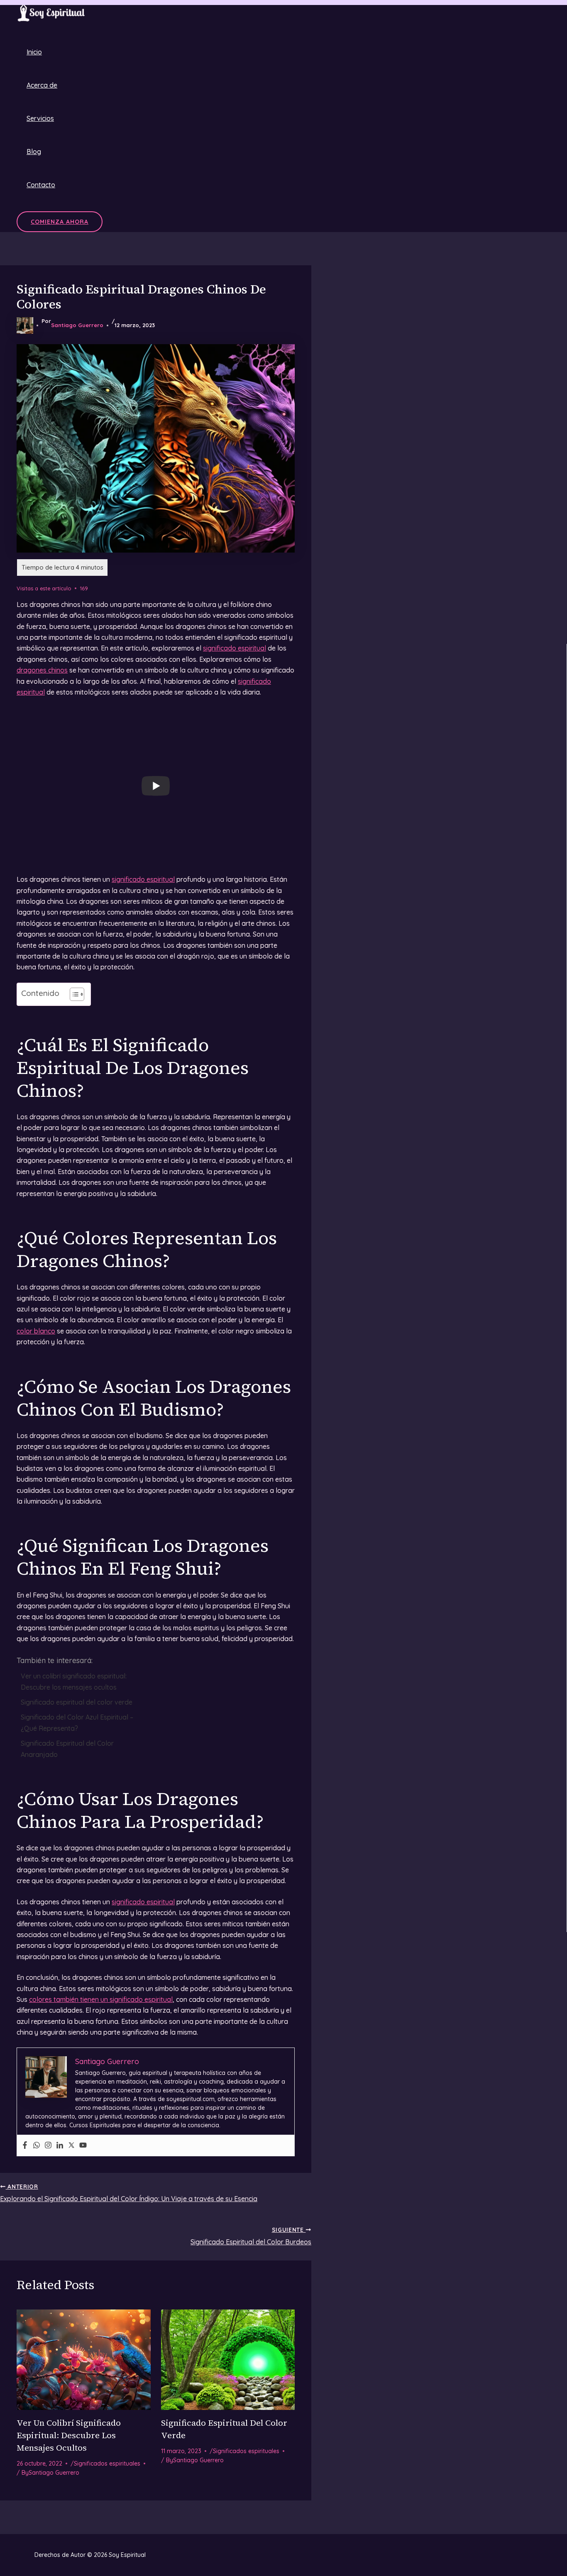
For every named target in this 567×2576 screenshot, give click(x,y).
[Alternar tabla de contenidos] (73, 994)
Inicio (34, 52)
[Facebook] (25, 2145)
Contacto (41, 185)
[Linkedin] (60, 2145)
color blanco (36, 1331)
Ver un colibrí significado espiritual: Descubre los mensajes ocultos (74, 1681)
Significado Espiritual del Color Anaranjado (67, 1749)
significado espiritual (235, 648)
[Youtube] (83, 2145)
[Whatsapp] (37, 2145)
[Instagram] (48, 2145)
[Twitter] (71, 2145)
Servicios (40, 118)
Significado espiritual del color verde (77, 1702)
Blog (34, 152)
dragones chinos (42, 670)
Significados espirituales (107, 2463)
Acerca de (42, 85)
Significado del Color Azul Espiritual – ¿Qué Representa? (77, 1722)
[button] (60, 222)
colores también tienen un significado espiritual (101, 1999)
